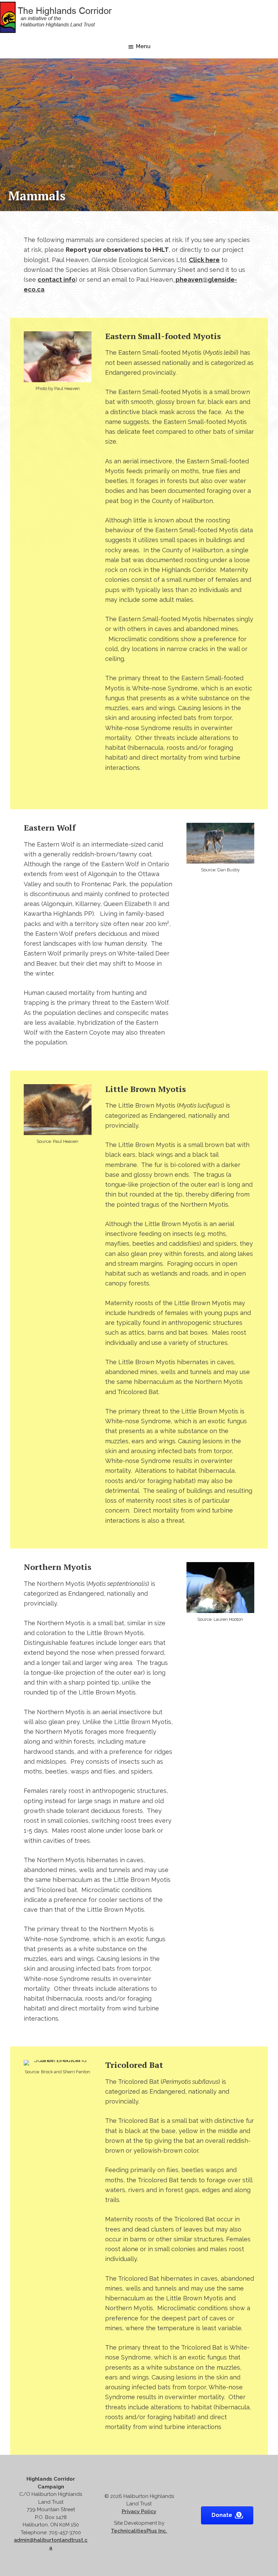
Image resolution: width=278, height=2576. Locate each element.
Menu (143, 46)
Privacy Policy (139, 2512)
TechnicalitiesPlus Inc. (139, 2531)
